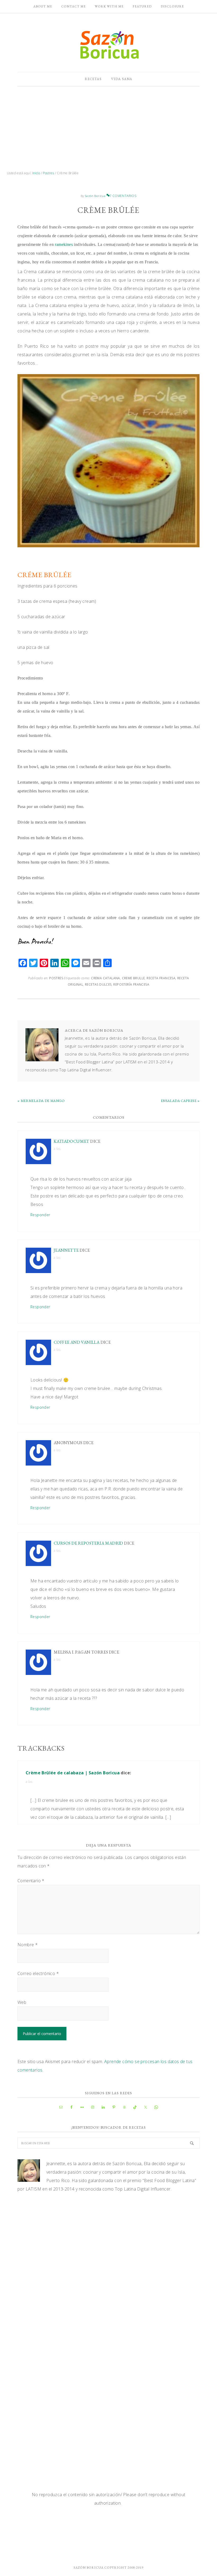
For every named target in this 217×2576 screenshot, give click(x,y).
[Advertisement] (108, 132)
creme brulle (134, 978)
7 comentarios (123, 196)
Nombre (28, 1945)
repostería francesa (131, 984)
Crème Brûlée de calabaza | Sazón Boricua (73, 1773)
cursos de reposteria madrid (89, 1543)
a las (57, 1149)
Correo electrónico (38, 1973)
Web (22, 2002)
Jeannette (66, 1250)
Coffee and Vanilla (77, 1342)
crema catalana (106, 978)
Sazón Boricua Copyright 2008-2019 (108, 2568)
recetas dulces (98, 984)
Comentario (31, 1881)
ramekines (64, 244)
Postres (56, 978)
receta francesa (161, 978)
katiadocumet (72, 1141)
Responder (40, 1215)
